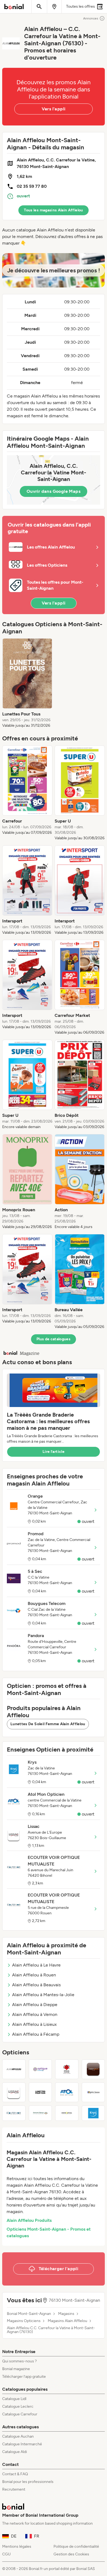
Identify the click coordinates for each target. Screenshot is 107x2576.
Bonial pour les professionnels (28, 2482)
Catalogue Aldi (15, 2452)
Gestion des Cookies (71, 2554)
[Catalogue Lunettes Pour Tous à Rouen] (40, 2092)
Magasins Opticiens (24, 2321)
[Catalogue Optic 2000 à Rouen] (93, 2092)
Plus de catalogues (54, 1339)
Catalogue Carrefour (20, 2414)
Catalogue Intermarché (22, 2444)
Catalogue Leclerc (18, 2406)
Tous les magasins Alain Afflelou (53, 210)
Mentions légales (17, 2546)
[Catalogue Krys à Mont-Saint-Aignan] (93, 2113)
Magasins (66, 2314)
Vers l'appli (54, 109)
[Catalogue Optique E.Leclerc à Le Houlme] (40, 2069)
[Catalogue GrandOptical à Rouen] (67, 2113)
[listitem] (27, 683)
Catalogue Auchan (18, 2436)
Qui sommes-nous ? (19, 2361)
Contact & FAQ (15, 2474)
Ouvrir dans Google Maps (54, 491)
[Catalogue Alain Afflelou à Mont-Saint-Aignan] (14, 2069)
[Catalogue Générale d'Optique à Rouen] (40, 2113)
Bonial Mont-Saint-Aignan (29, 2314)
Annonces (91, 18)
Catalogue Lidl (14, 2399)
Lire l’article (54, 1452)
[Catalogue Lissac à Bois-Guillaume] (14, 2092)
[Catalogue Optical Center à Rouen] (67, 2069)
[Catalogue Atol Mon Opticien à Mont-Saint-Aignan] (67, 2092)
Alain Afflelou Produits (29, 2220)
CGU (6, 2554)
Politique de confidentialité (76, 2546)
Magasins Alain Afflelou (67, 2321)
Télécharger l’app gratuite (24, 2377)
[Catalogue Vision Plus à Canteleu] (93, 2069)
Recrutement (14, 2489)
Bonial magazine (16, 2369)
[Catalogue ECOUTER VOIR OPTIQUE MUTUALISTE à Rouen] (14, 2113)
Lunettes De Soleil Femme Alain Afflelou (48, 1724)
